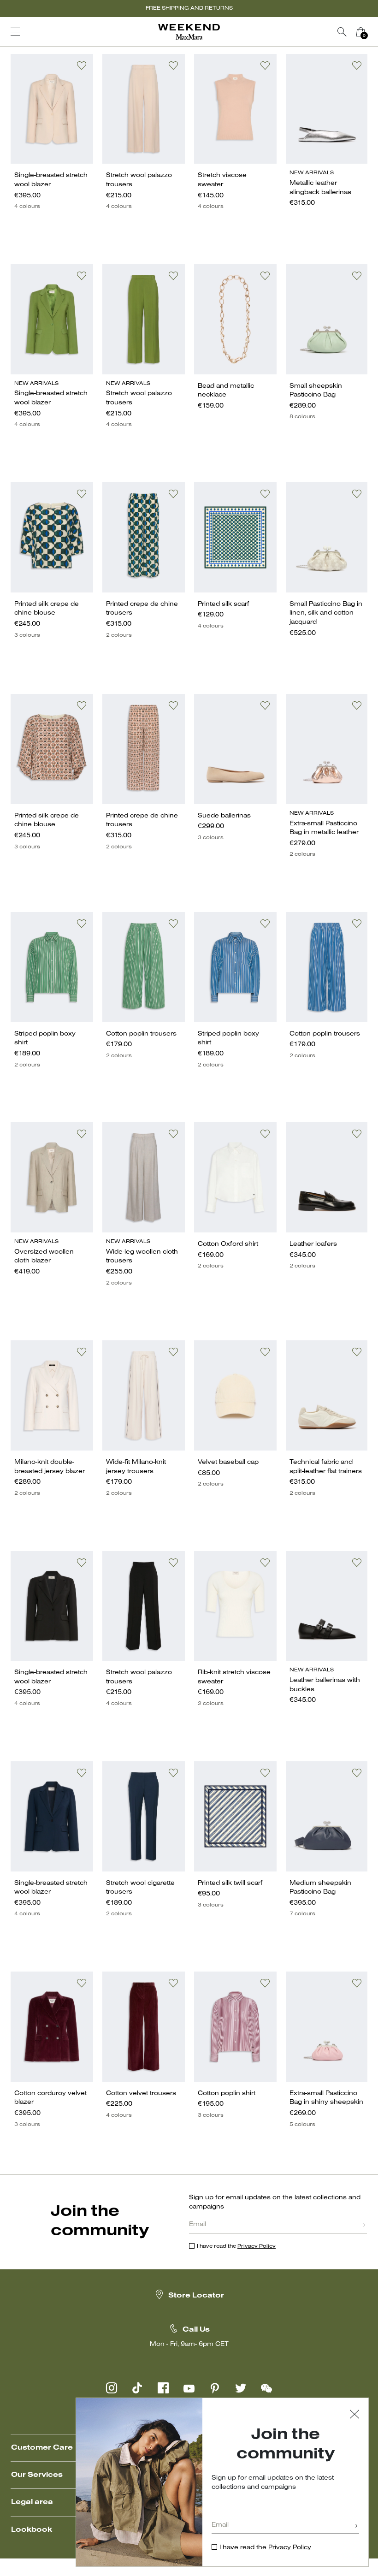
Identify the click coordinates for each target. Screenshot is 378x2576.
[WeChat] (266, 2388)
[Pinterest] (215, 2388)
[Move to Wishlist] (82, 65)
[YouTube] (189, 2388)
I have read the (236, 2246)
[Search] (342, 32)
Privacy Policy (257, 2246)
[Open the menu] (15, 32)
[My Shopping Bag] (360, 32)
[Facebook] (163, 2388)
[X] (241, 2388)
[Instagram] (112, 2388)
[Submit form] (364, 2226)
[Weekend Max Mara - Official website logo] (189, 32)
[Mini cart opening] (373, 32)
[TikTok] (137, 2388)
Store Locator (196, 2296)
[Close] (354, 2415)
